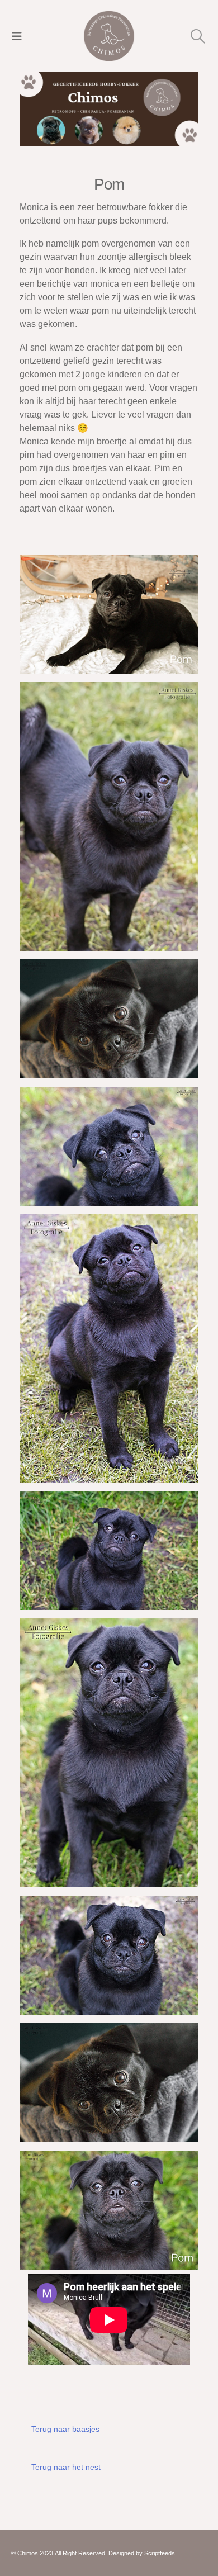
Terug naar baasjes (65, 2429)
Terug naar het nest (66, 2467)
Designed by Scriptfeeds (142, 2553)
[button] (20, 36)
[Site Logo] (109, 36)
